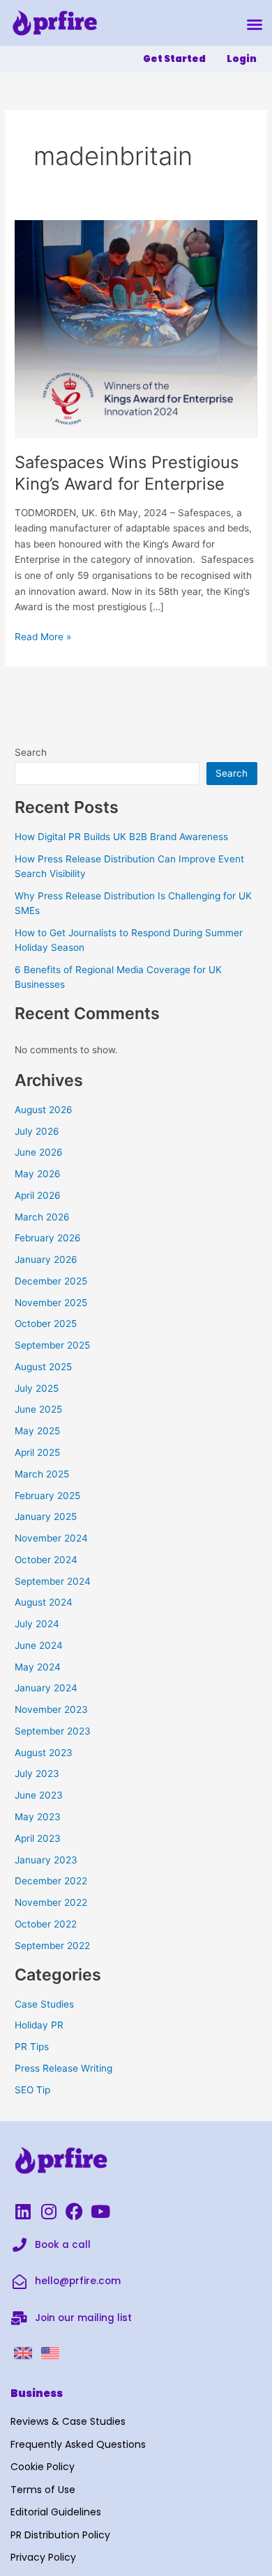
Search (31, 752)
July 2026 (37, 1131)
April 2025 (37, 1452)
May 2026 (38, 1174)
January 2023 (46, 1860)
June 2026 (39, 1152)
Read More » (43, 636)
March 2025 (42, 1474)
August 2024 (44, 1602)
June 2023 (39, 1795)
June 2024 (39, 1645)
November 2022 (51, 1902)
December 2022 (51, 1881)
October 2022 (46, 1924)
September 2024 (53, 1581)
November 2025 (51, 1303)
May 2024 (38, 1667)
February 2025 (47, 1496)
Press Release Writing (63, 2068)
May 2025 (37, 1431)
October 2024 (46, 1560)
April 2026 (38, 1195)
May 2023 (38, 1817)
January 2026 (46, 1259)
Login (242, 59)
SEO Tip (32, 2090)
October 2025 (46, 1324)
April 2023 (38, 1838)
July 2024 (37, 1624)
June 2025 (38, 1409)
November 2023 (51, 1709)
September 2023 (53, 1731)
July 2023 (37, 1774)
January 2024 (46, 1688)
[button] (255, 24)
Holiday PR (39, 2025)
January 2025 (46, 1516)
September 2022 (52, 1946)
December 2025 (51, 1281)
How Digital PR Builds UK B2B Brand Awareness (121, 837)
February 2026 (48, 1238)
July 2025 (37, 1388)
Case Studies (44, 2004)
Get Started (174, 59)
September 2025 (52, 1345)
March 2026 (42, 1217)
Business (37, 2393)
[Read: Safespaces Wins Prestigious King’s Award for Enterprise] (136, 328)
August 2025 (43, 1367)
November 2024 (51, 1538)
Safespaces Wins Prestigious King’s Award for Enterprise (127, 473)
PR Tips (32, 2047)
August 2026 (44, 1110)
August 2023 (44, 1753)
